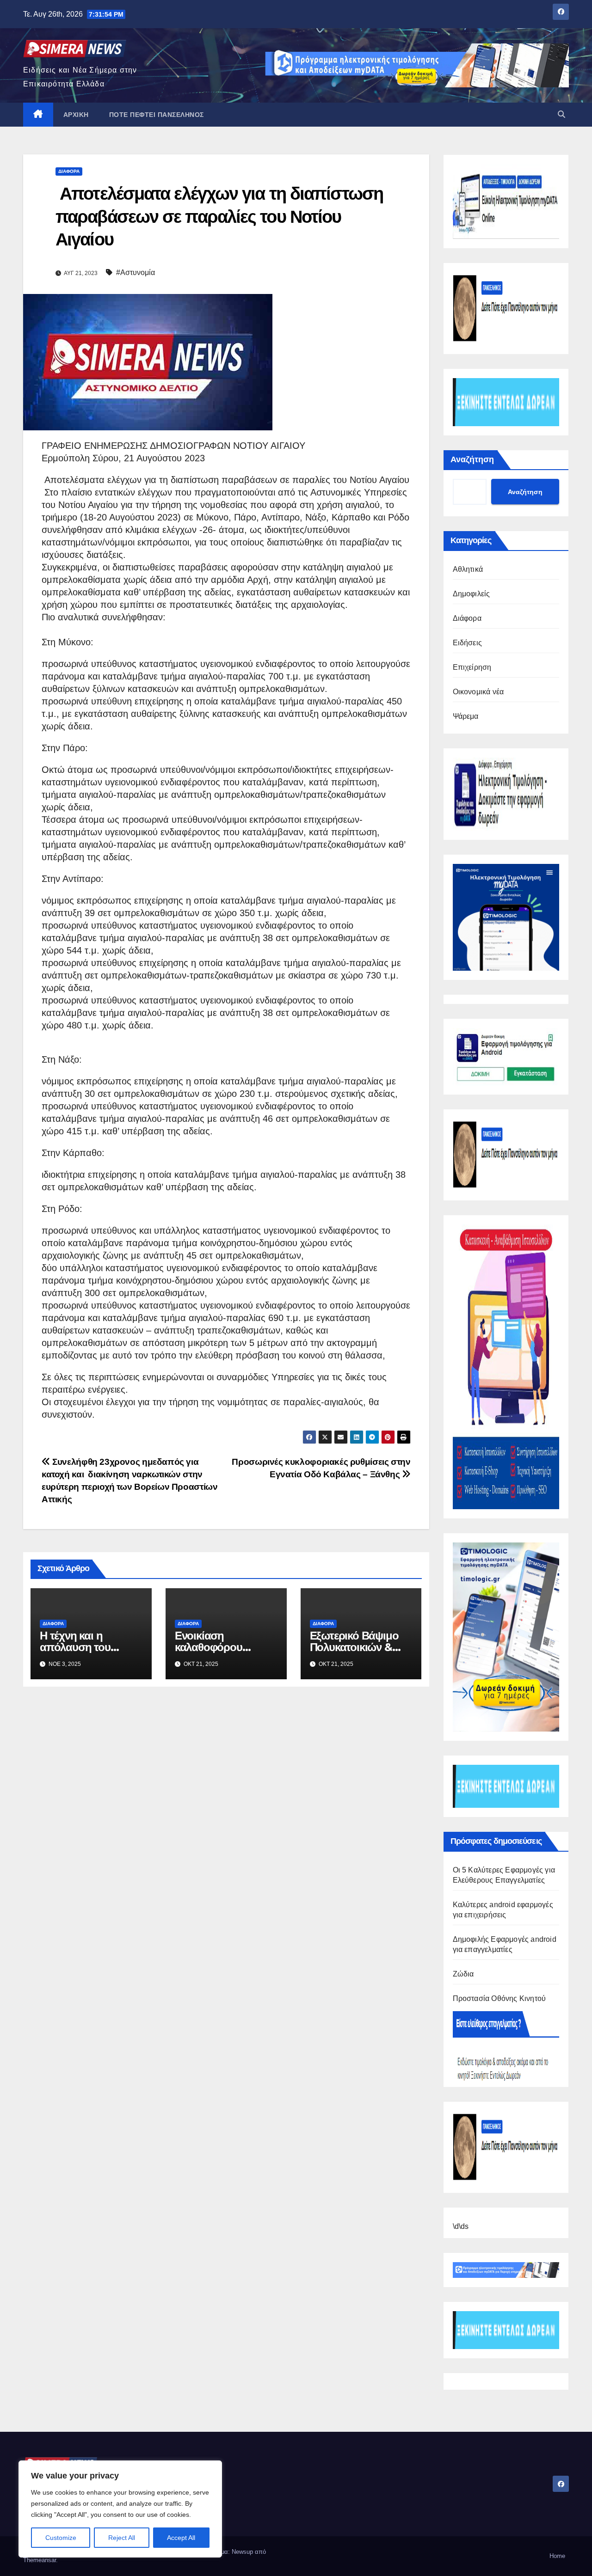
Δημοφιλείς (472, 594)
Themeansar (40, 2560)
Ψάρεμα (466, 716)
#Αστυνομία (136, 272)
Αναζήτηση (472, 459)
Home (557, 2556)
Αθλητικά (468, 569)
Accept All (181, 2538)
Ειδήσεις (468, 643)
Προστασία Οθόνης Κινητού (499, 1998)
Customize (61, 2538)
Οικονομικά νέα (478, 692)
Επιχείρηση (472, 667)
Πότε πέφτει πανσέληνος (157, 115)
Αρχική (76, 115)
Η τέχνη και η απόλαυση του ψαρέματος (75, 1647)
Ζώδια (463, 1974)
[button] (561, 114)
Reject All (122, 2538)
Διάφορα (69, 171)
